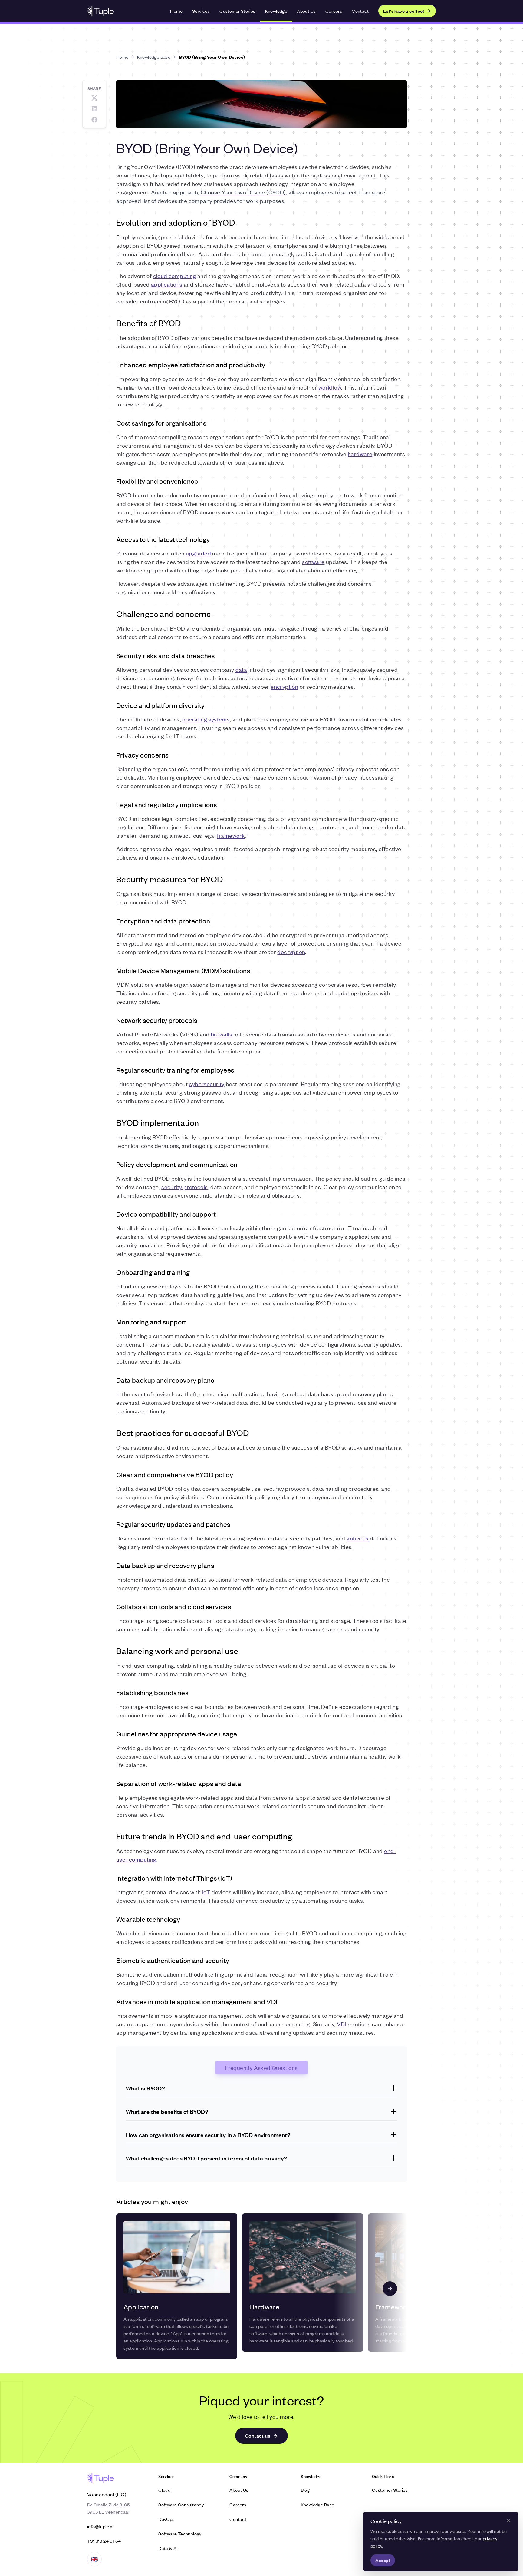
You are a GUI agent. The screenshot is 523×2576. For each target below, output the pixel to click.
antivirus (358, 1538)
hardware (360, 454)
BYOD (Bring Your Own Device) (212, 57)
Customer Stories (237, 11)
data (241, 669)
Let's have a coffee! (403, 11)
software (313, 561)
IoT (206, 1892)
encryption (284, 686)
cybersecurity (207, 1084)
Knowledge (276, 11)
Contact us (258, 2436)
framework (231, 835)
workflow (330, 387)
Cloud (164, 2490)
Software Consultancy (181, 2504)
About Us (306, 11)
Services (201, 11)
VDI (342, 2024)
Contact (360, 11)
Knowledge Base (154, 57)
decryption (291, 951)
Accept (383, 2560)
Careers (334, 11)
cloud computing (175, 275)
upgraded (198, 553)
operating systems (206, 719)
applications (167, 284)
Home (176, 11)
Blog (305, 2490)
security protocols (184, 1187)
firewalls (221, 1034)
